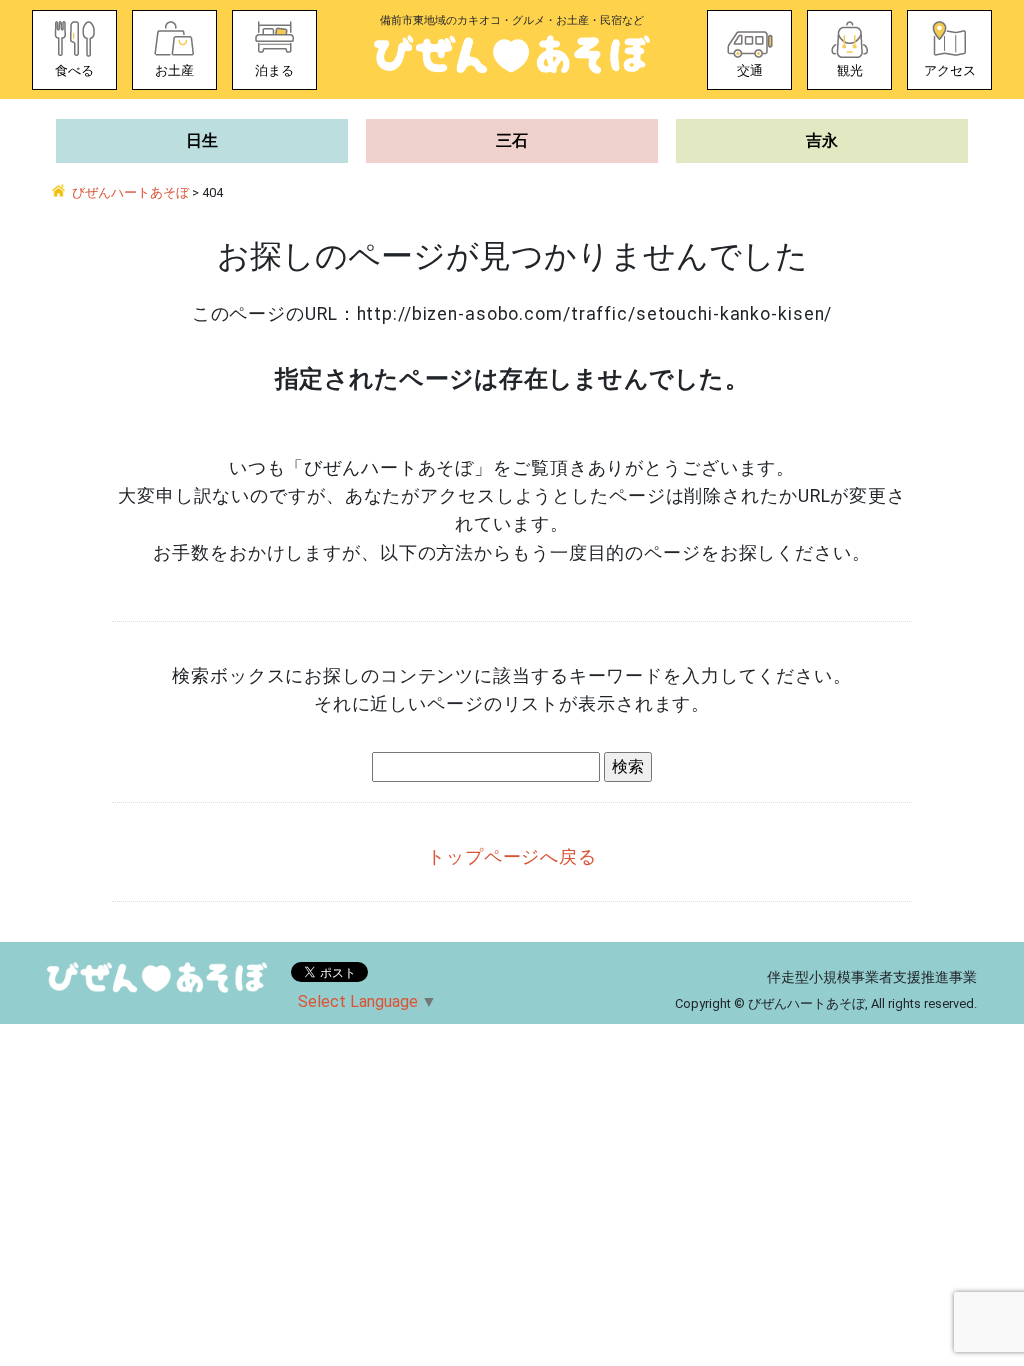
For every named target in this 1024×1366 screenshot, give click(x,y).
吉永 (822, 140)
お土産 (174, 70)
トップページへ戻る (512, 857)
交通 (750, 70)
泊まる (274, 70)
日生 (202, 140)
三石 (512, 140)
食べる (74, 70)
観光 (850, 70)
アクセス (950, 70)
